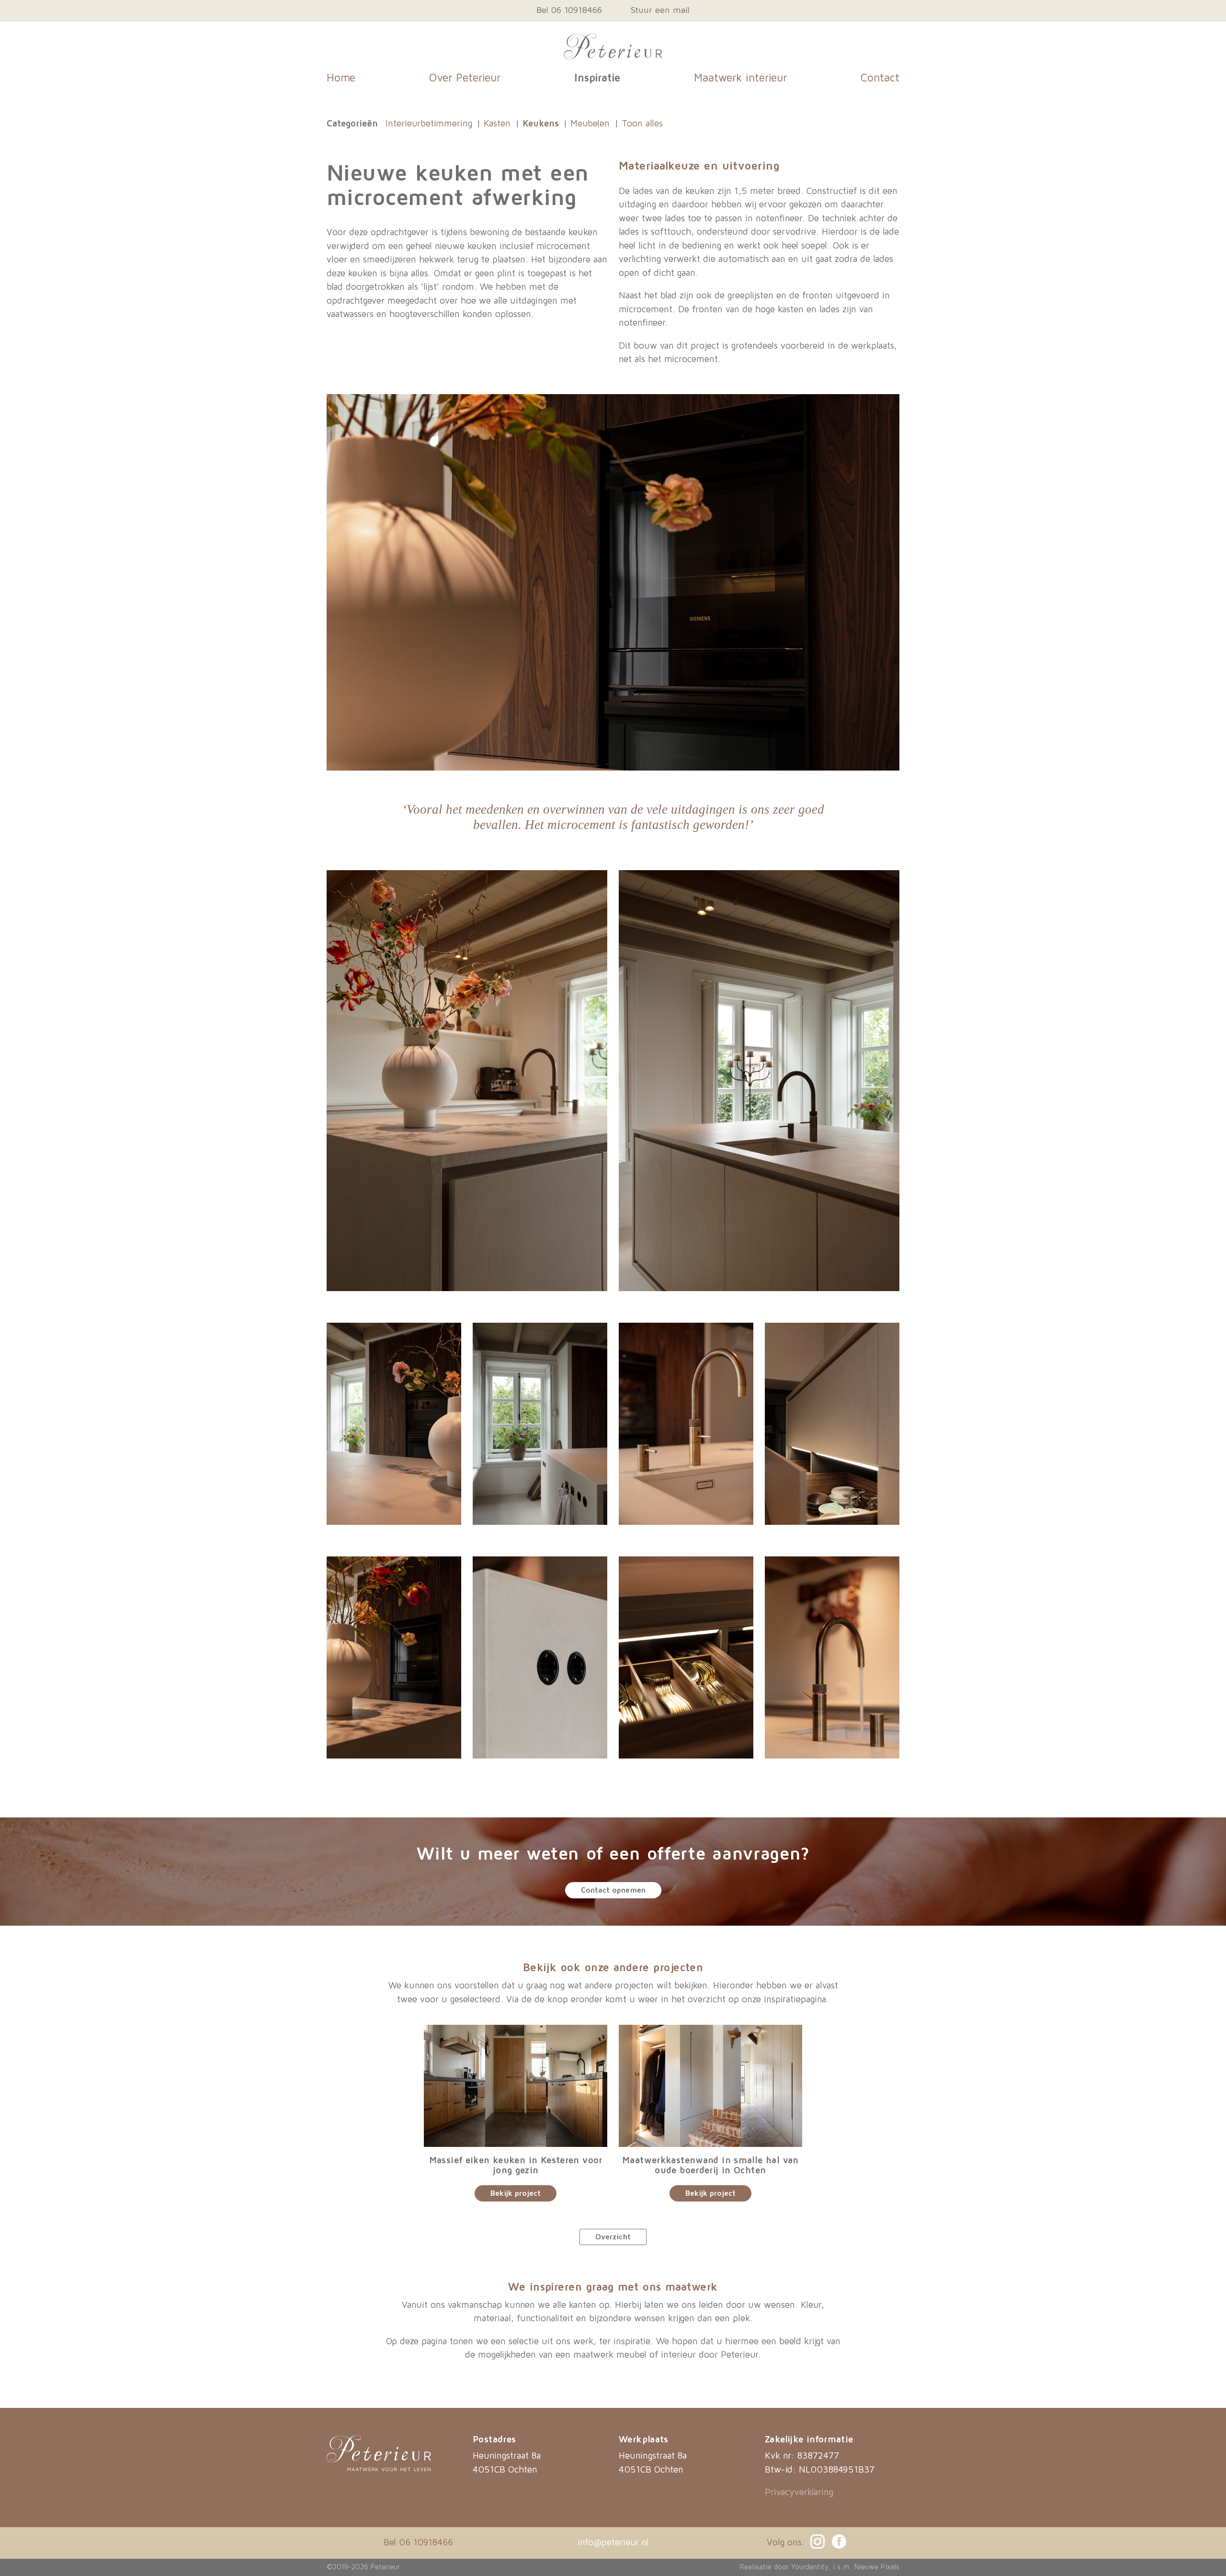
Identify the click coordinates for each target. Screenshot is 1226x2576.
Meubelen (590, 124)
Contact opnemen (613, 1890)
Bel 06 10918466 (569, 11)
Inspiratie (597, 78)
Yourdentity (810, 2567)
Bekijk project (516, 2193)
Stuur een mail (660, 11)
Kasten (497, 124)
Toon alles (642, 124)
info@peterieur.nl (613, 2543)
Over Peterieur (465, 78)
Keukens (541, 124)
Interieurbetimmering (429, 124)
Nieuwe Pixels (877, 2567)
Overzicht (613, 2237)
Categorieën (352, 124)
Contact (880, 78)
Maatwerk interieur (740, 78)
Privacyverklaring (799, 2492)
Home (341, 78)
